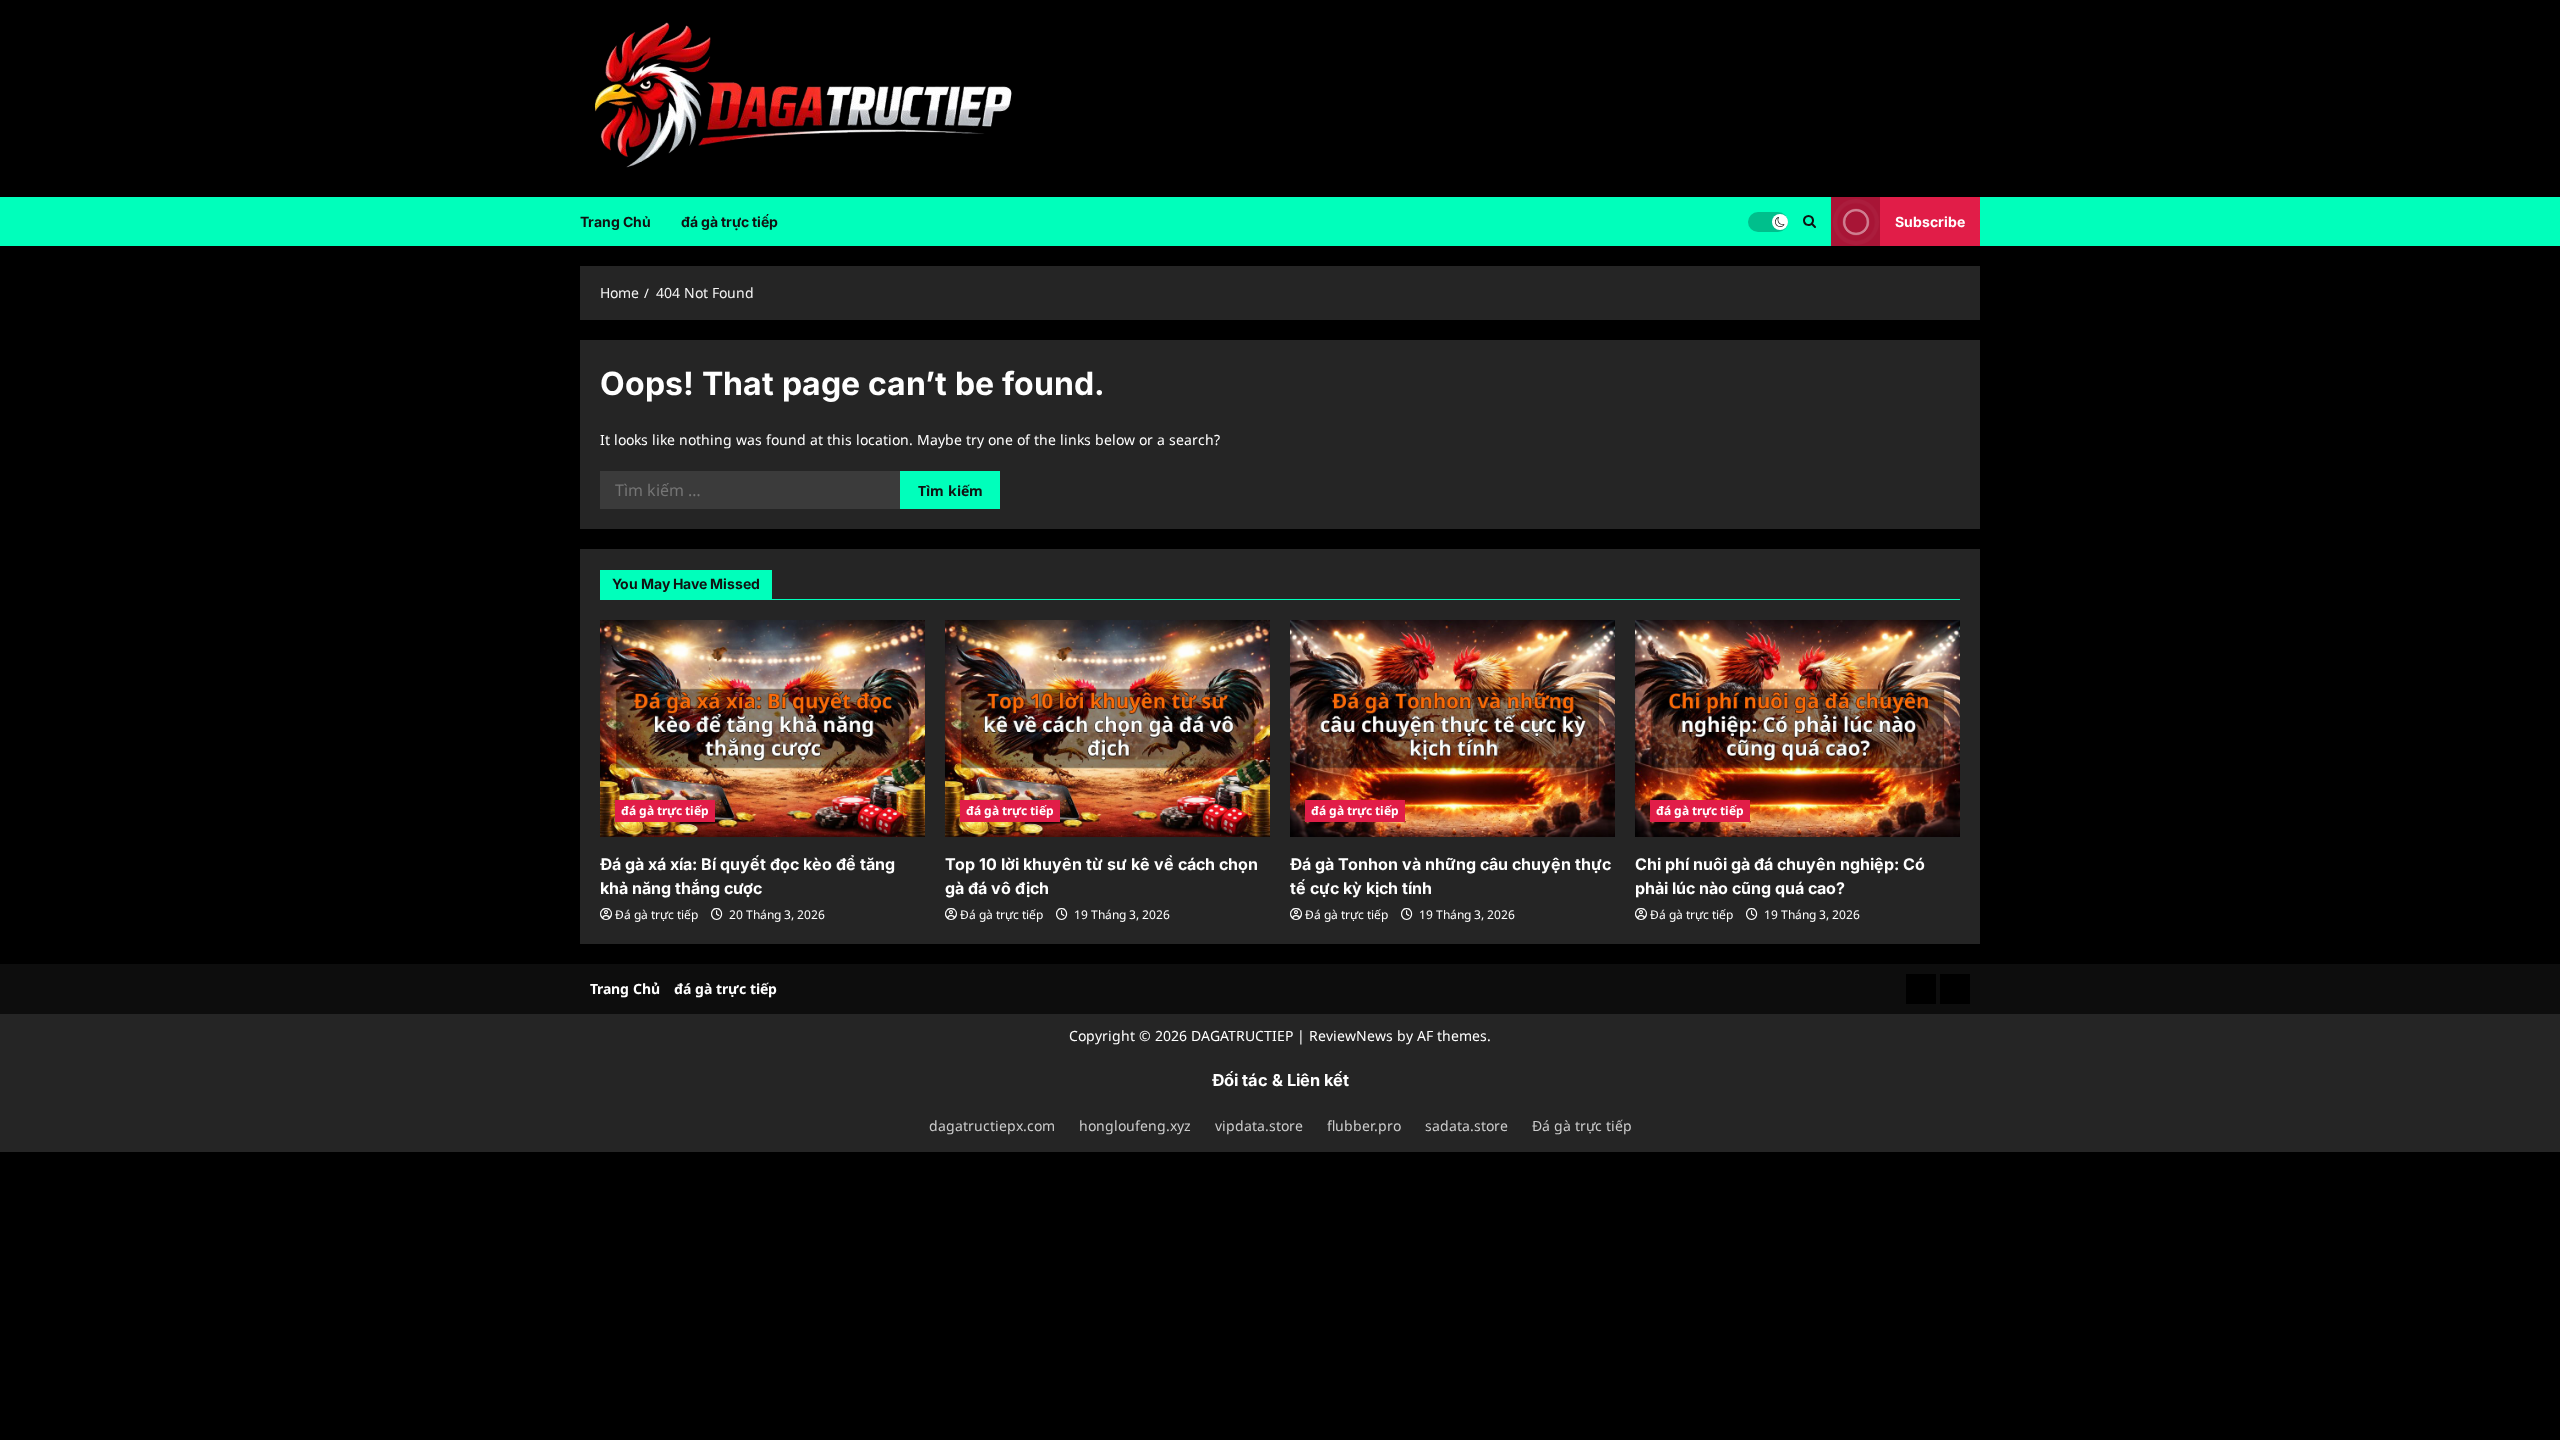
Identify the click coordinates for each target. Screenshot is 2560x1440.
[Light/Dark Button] (1768, 221)
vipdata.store (1259, 1125)
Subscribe (1930, 220)
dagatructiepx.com (992, 1125)
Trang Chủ (615, 221)
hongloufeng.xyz (1135, 1125)
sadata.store (1466, 1125)
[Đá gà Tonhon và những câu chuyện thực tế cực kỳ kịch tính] (1452, 728)
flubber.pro (1364, 1125)
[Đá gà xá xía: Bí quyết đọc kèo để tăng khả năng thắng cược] (762, 728)
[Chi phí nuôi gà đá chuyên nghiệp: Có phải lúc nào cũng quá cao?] (1797, 728)
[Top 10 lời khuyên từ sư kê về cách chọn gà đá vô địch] (1107, 728)
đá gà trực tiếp (729, 221)
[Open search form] (1809, 221)
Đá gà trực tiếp (656, 914)
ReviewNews (1351, 1035)
